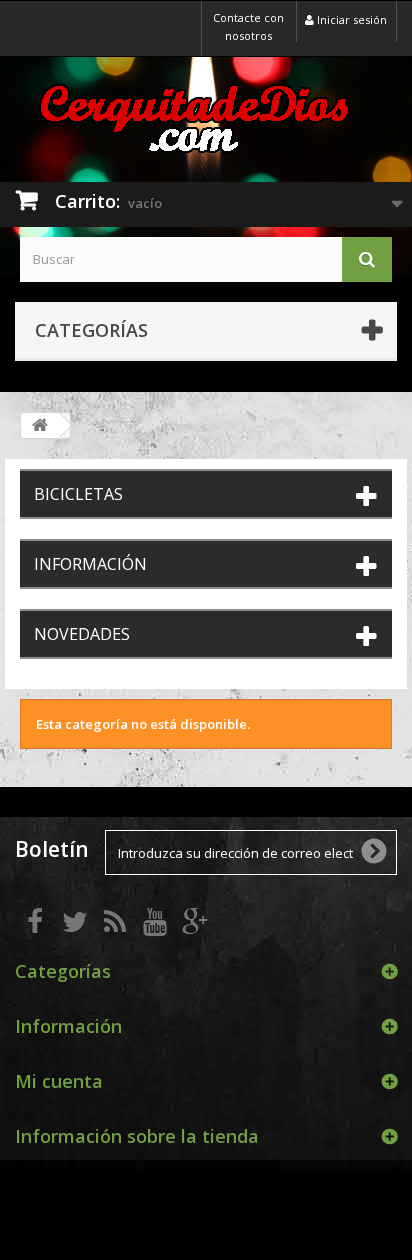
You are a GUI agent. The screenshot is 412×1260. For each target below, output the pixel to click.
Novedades (82, 634)
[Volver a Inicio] (40, 425)
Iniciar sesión (350, 19)
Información (90, 564)
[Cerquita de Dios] (206, 117)
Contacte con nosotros (248, 26)
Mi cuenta (59, 1081)
